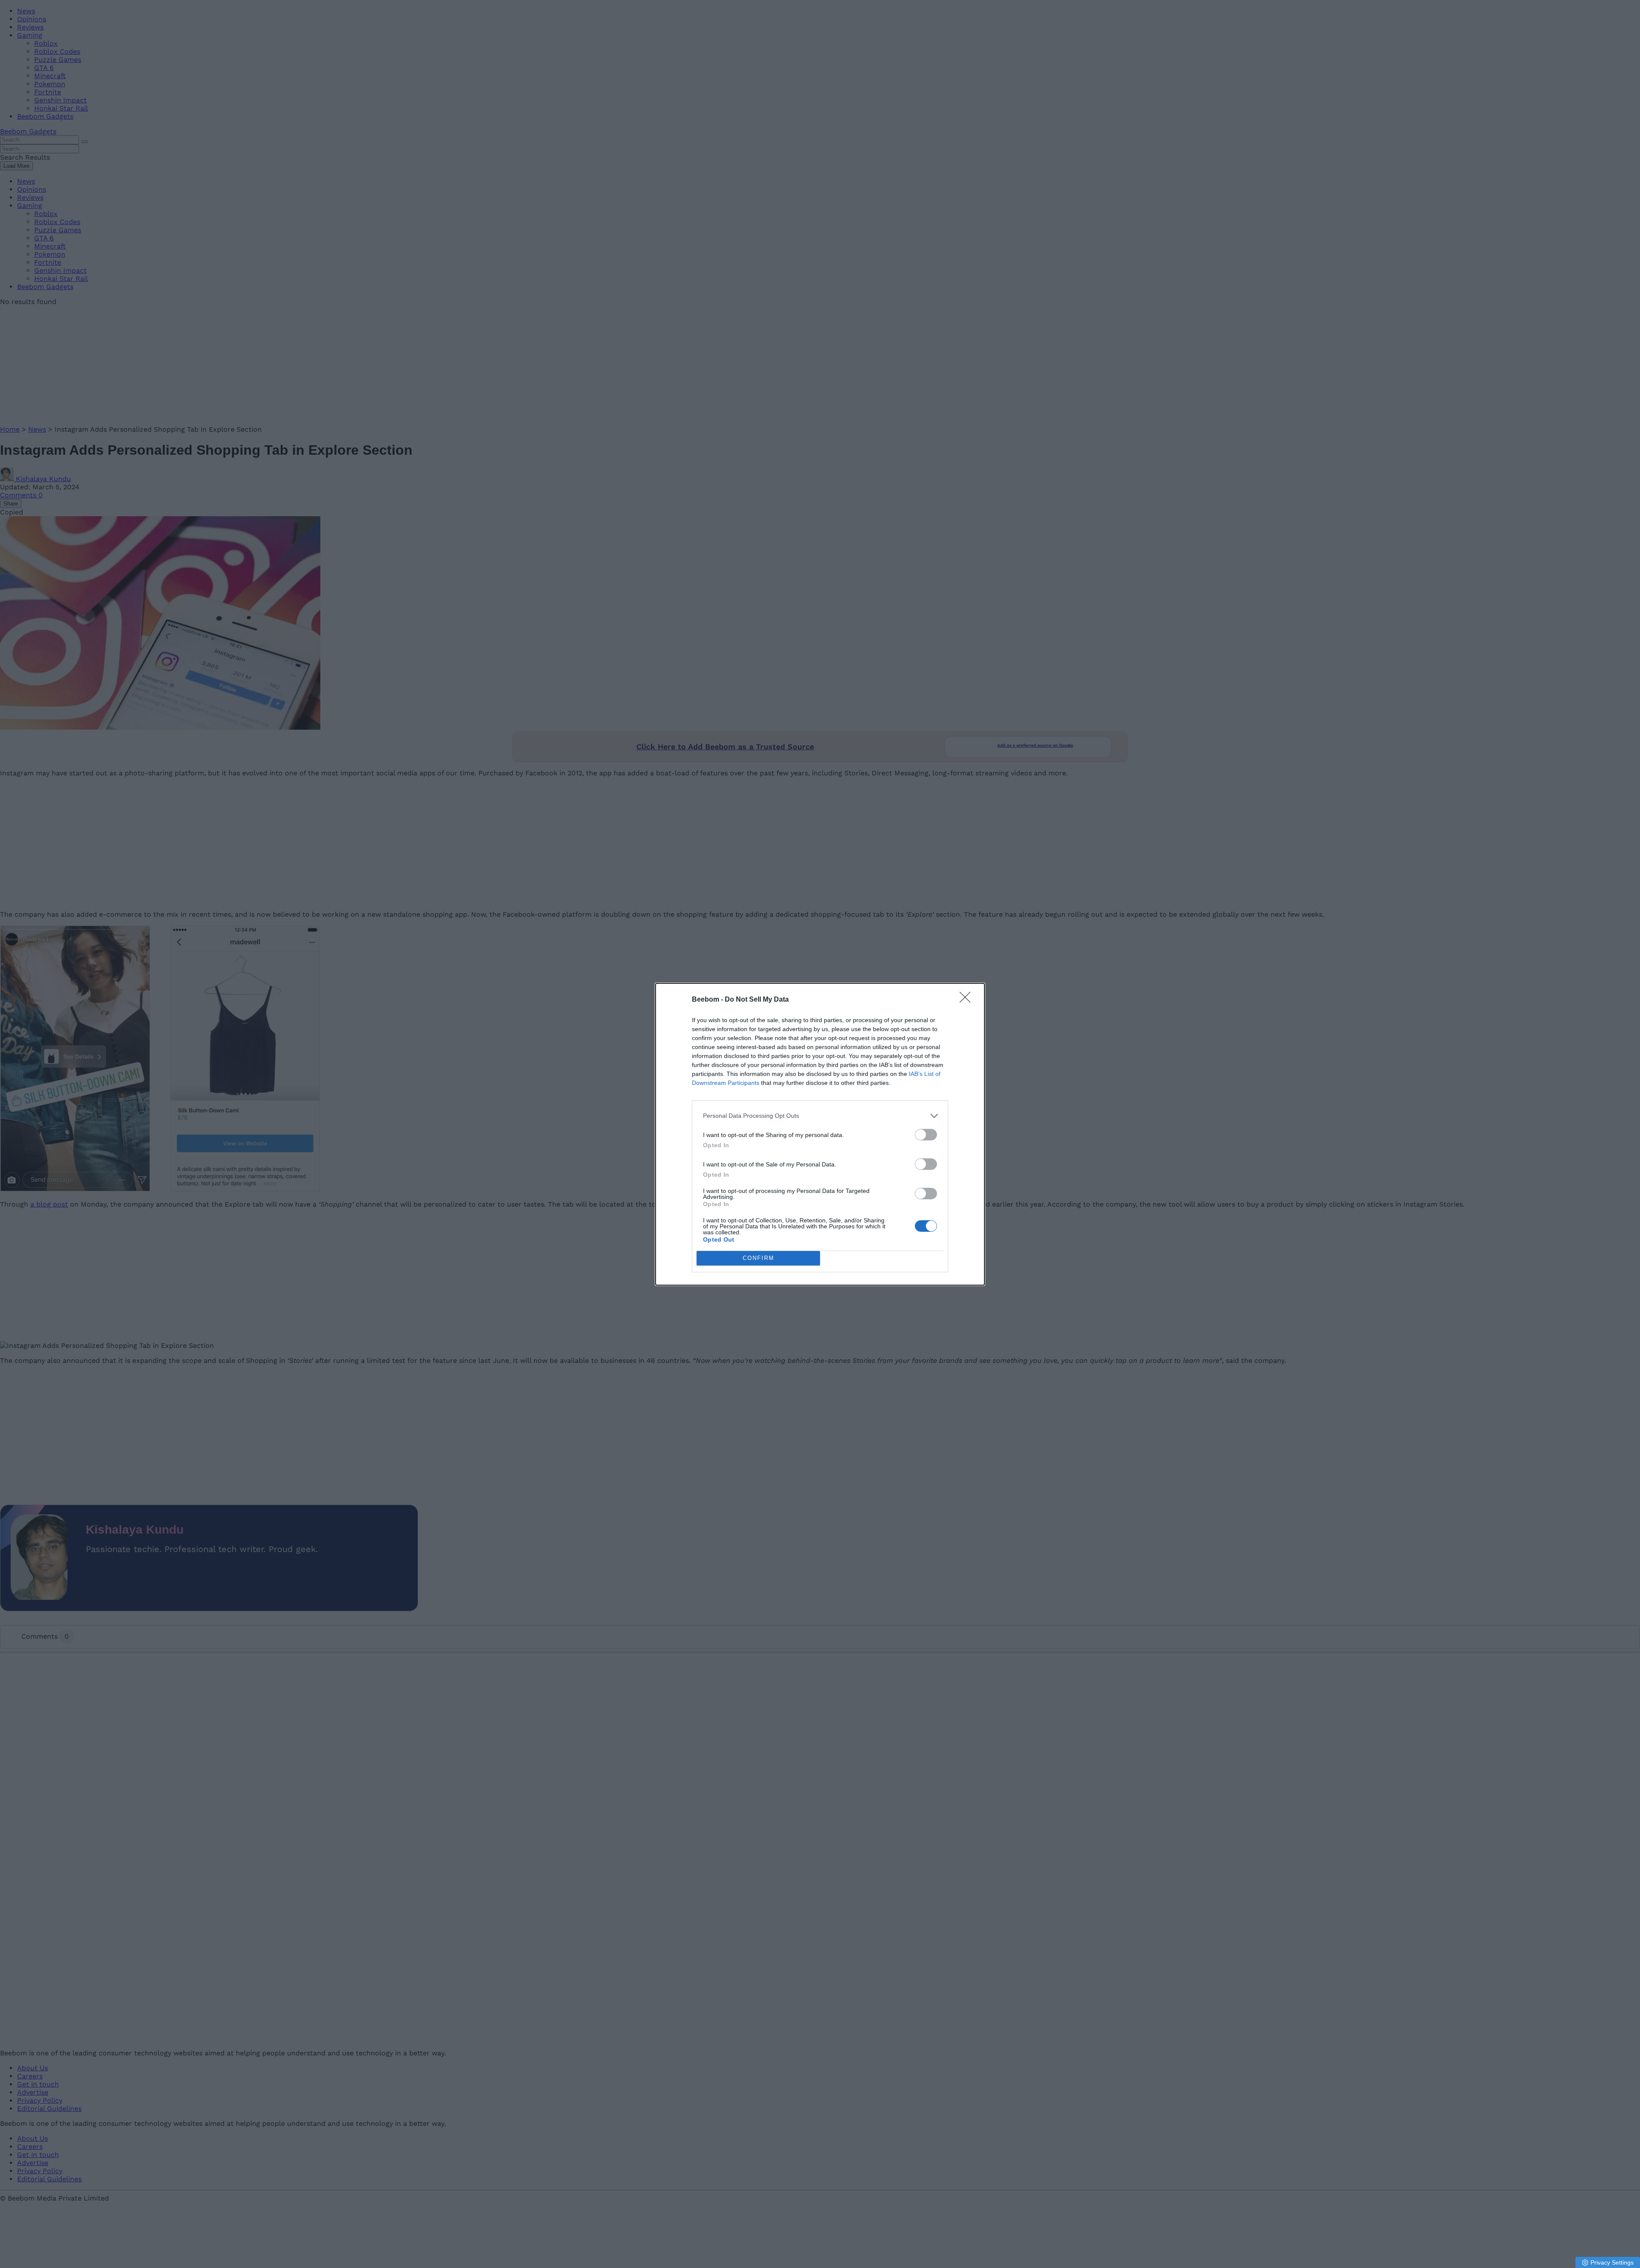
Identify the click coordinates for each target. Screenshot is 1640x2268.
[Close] (968, 1000)
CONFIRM (758, 1258)
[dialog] (820, 1134)
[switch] (926, 1135)
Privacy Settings (1612, 2262)
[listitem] (820, 1116)
